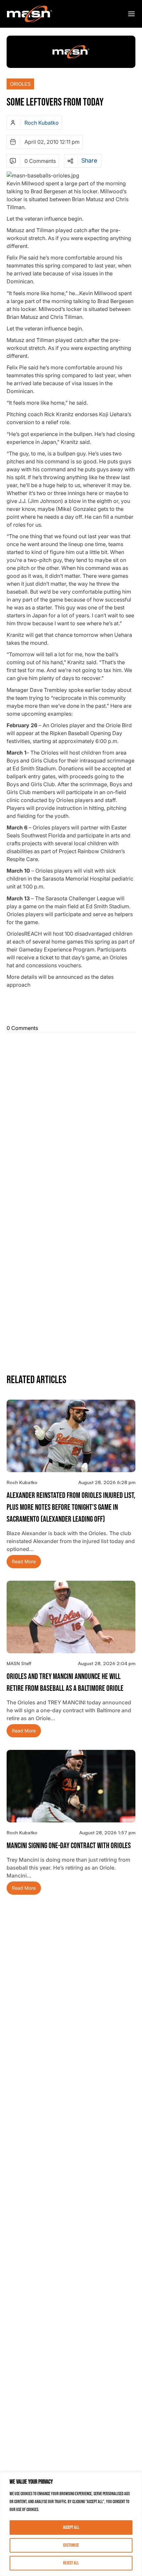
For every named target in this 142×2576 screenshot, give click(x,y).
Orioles (20, 84)
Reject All (71, 2563)
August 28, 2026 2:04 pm (107, 1663)
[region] (71, 2524)
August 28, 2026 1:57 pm (107, 1832)
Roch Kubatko (42, 123)
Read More (24, 1561)
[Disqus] (71, 1117)
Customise (71, 2545)
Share (89, 161)
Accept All (71, 2527)
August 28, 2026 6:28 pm (107, 1482)
